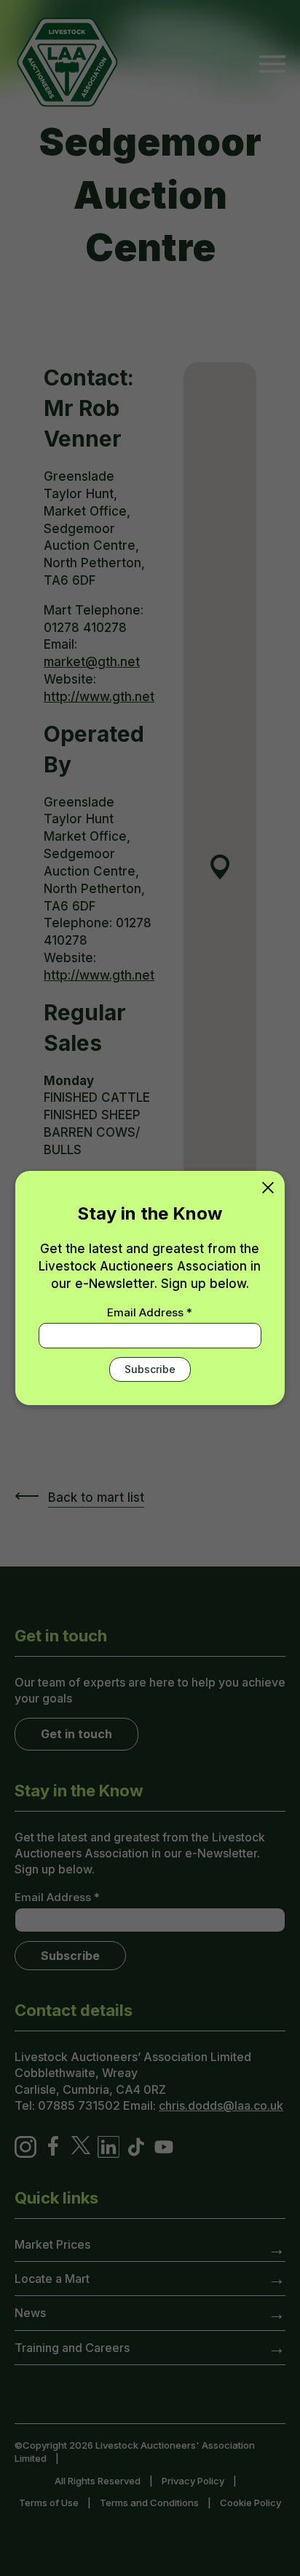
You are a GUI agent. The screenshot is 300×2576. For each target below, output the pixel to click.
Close (268, 1188)
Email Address (150, 1312)
